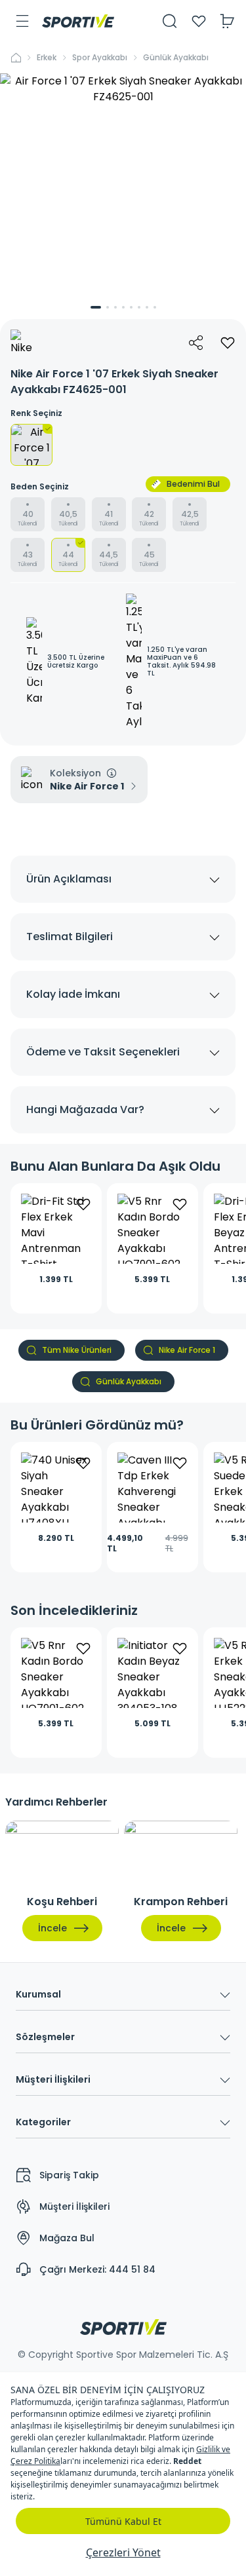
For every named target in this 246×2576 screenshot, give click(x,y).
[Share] (196, 343)
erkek (47, 58)
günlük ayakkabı (176, 58)
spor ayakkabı (100, 58)
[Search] (170, 21)
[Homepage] (78, 21)
